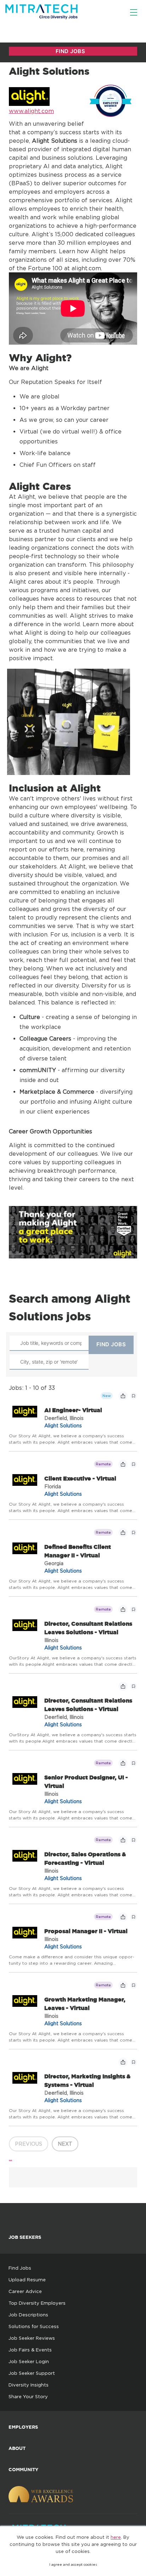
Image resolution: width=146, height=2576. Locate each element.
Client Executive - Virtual (80, 1478)
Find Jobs (20, 2268)
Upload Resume (27, 2280)
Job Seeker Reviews (32, 2338)
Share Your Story (28, 2396)
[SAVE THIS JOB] (134, 1396)
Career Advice (25, 2291)
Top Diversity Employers (37, 2303)
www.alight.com (31, 111)
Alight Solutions (63, 1425)
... (10, 2158)
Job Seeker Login (29, 2361)
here (116, 2537)
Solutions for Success (34, 2326)
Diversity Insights (29, 2385)
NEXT (65, 2144)
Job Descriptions (28, 2315)
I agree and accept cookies (73, 2564)
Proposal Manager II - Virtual (86, 1931)
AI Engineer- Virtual (73, 1410)
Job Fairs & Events (30, 2350)
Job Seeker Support (32, 2373)
